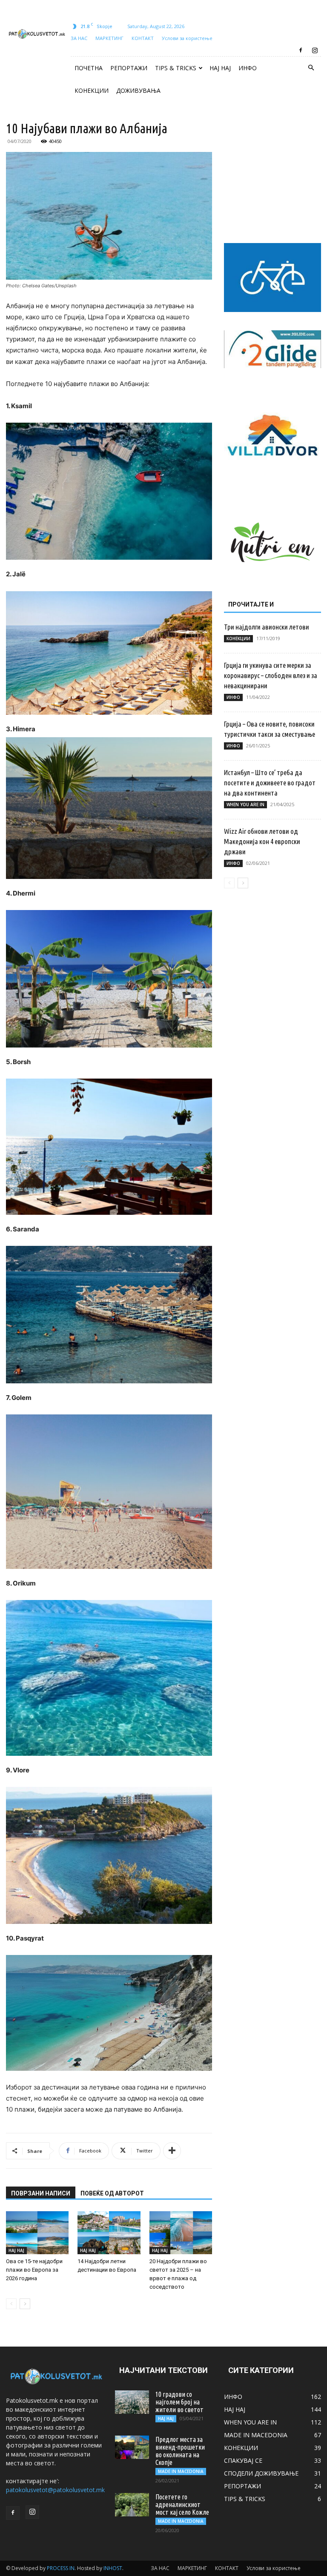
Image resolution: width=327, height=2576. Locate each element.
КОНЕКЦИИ (92, 90)
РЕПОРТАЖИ (129, 68)
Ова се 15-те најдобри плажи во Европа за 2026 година (34, 2270)
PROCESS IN (61, 2568)
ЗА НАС (79, 38)
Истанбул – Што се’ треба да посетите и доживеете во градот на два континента (270, 783)
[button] (311, 68)
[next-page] (25, 2304)
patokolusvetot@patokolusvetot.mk (55, 2490)
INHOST (113, 2568)
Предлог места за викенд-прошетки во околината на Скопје (180, 2451)
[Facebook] (301, 50)
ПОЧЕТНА (89, 68)
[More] (172, 2151)
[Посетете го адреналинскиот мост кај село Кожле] (132, 2505)
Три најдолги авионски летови (267, 627)
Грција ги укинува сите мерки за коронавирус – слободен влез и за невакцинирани (271, 675)
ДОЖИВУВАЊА (138, 90)
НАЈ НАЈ (220, 68)
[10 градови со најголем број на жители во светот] (132, 2402)
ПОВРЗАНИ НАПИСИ (41, 2193)
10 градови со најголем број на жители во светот (179, 2402)
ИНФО (248, 68)
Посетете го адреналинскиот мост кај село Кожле (182, 2504)
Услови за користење (187, 38)
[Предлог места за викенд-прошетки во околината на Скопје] (132, 2447)
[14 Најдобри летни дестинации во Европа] (109, 2233)
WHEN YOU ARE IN (245, 804)
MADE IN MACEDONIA (181, 2471)
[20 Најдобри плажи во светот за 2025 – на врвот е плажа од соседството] (181, 2233)
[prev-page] (11, 2304)
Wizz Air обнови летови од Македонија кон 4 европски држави (262, 841)
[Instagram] (315, 50)
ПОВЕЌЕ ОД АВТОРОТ (112, 2193)
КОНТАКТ (143, 38)
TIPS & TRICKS (176, 68)
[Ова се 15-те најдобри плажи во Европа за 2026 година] (37, 2233)
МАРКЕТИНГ (109, 38)
